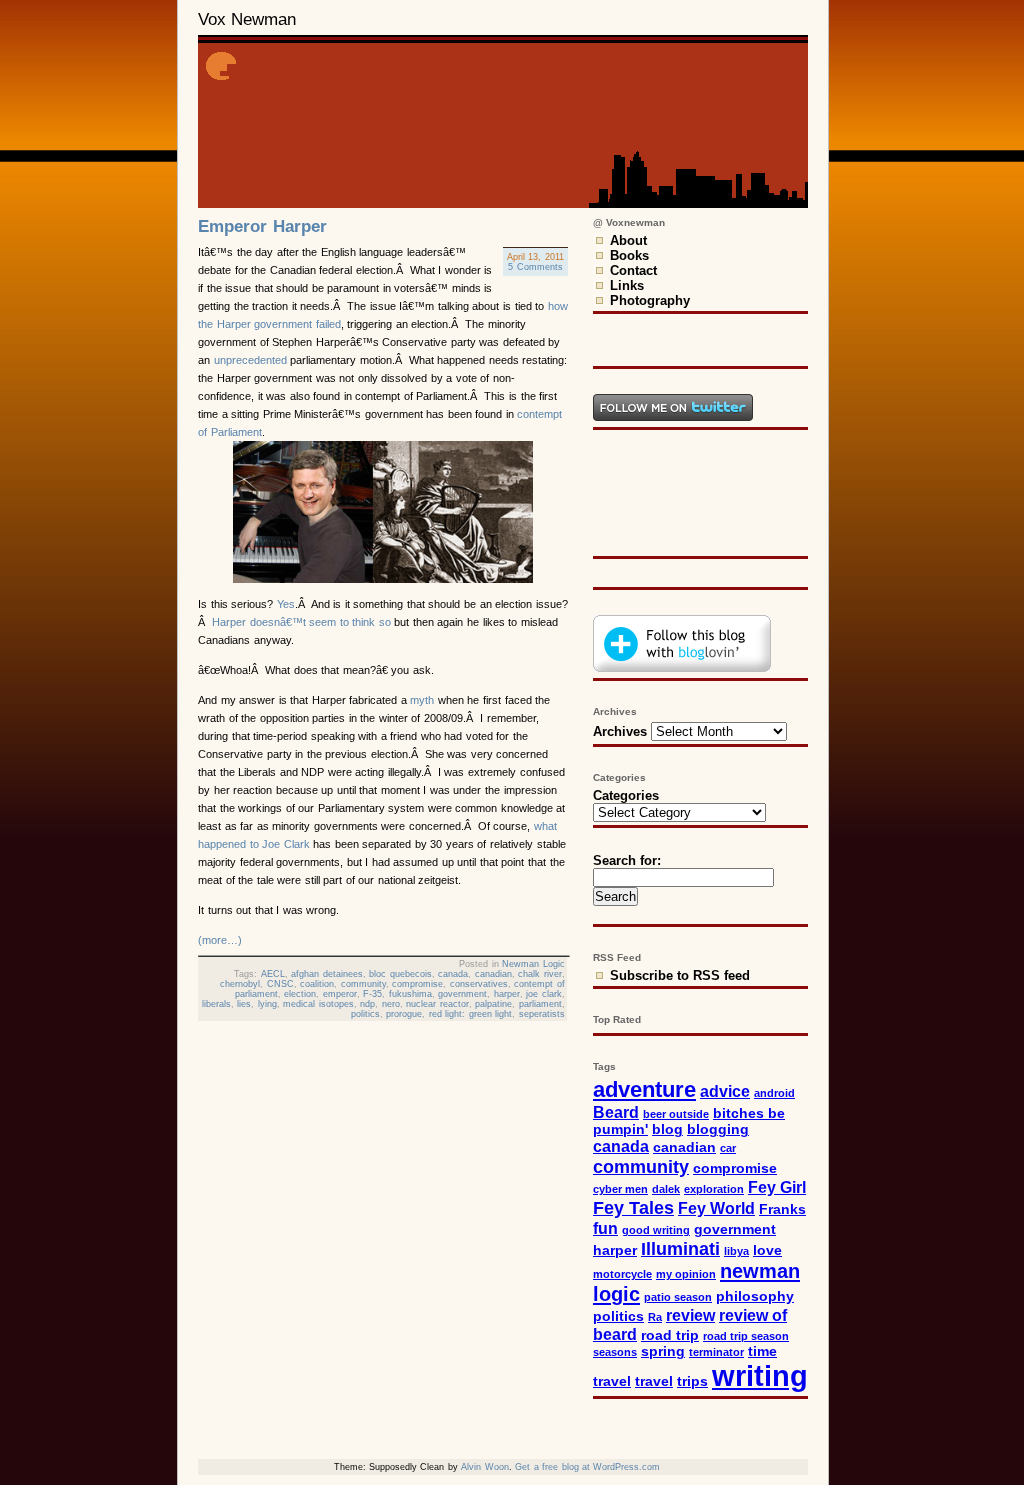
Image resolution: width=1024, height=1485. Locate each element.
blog (667, 1129)
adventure (644, 1089)
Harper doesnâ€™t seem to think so (301, 622)
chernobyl (240, 984)
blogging (718, 1129)
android (774, 1093)
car (728, 1148)
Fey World (716, 1208)
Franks (782, 1209)
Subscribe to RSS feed (680, 975)
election (300, 994)
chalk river (540, 974)
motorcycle (622, 1274)
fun (605, 1228)
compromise (417, 984)
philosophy (755, 1296)
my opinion (686, 1274)
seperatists (542, 1014)
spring (663, 1351)
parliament (540, 1004)
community (363, 984)
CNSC (280, 984)
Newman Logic (533, 964)
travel (654, 1381)
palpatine (493, 1004)
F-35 (372, 994)
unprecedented (250, 360)
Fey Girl (777, 1187)
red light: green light (471, 1014)
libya (736, 1251)
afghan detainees (327, 974)
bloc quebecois (400, 974)
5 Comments (535, 267)
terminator (716, 1352)
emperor (340, 994)
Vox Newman (247, 19)
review (690, 1315)
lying (267, 1004)
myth (422, 700)
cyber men (620, 1189)
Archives (620, 731)
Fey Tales (633, 1207)
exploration (714, 1189)
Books (629, 255)
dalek (666, 1189)
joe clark (544, 994)
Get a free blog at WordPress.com (587, 1467)
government (462, 994)
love (767, 1250)
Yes (286, 604)
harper (507, 994)
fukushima (410, 994)
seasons (615, 1352)
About (628, 240)
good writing (656, 1230)
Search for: (627, 860)
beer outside (676, 1114)
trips (692, 1381)
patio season (678, 1297)
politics (365, 1014)
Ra (655, 1317)
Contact (633, 270)
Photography (650, 300)
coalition (317, 984)
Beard (616, 1112)
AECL (273, 974)
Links (627, 285)
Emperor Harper (262, 226)
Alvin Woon (484, 1467)
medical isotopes (318, 1004)
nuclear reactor (437, 1004)
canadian (493, 974)
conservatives (479, 984)
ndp (367, 1004)
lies (244, 1004)
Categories (626, 795)
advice (725, 1091)
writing (760, 1375)
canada (453, 974)
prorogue (404, 1014)
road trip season (746, 1336)
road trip (670, 1335)
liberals (216, 1004)
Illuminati (680, 1248)
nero (391, 1004)
